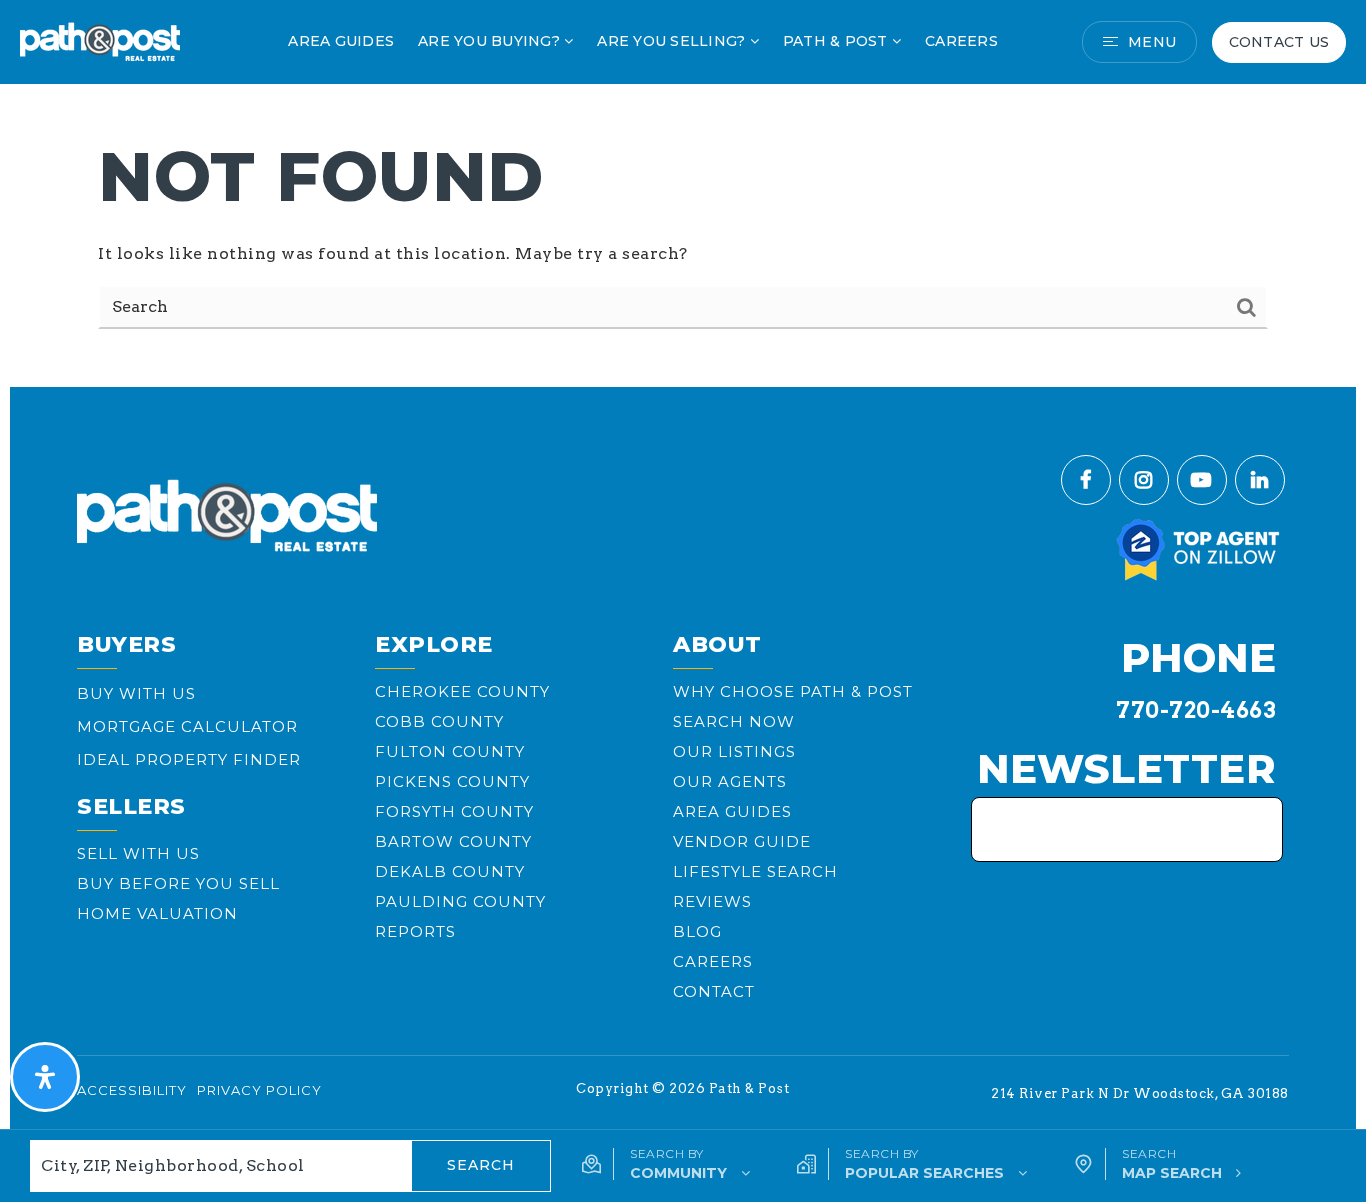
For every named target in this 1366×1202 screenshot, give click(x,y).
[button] (666, 1164)
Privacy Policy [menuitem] (259, 1090)
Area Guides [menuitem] (341, 41)
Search (481, 1165)
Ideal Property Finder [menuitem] (189, 759)
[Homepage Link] (100, 40)
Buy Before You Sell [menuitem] (178, 883)
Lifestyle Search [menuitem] (755, 871)
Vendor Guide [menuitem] (742, 841)
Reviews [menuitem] (712, 901)
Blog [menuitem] (697, 931)
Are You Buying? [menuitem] (491, 41)
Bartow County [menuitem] (453, 841)
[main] (683, 188)
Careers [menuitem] (961, 41)
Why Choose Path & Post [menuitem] (793, 691)
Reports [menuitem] (415, 931)
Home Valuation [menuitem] (157, 913)
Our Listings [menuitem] (734, 751)
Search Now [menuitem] (734, 721)
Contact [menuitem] (714, 991)
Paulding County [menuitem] (460, 901)
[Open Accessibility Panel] (45, 1077)
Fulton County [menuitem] (450, 751)
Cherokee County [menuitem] (462, 691)
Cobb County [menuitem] (439, 721)
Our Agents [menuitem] (730, 781)
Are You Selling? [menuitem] (673, 41)
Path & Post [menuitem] (837, 41)
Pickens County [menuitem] (452, 781)
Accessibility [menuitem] (132, 1090)
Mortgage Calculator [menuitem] (187, 726)
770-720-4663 (1196, 710)
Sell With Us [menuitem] (138, 853)
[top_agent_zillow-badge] (1199, 548)
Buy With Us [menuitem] (136, 693)
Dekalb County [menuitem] (450, 871)
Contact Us (1279, 42)
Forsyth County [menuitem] (454, 811)
